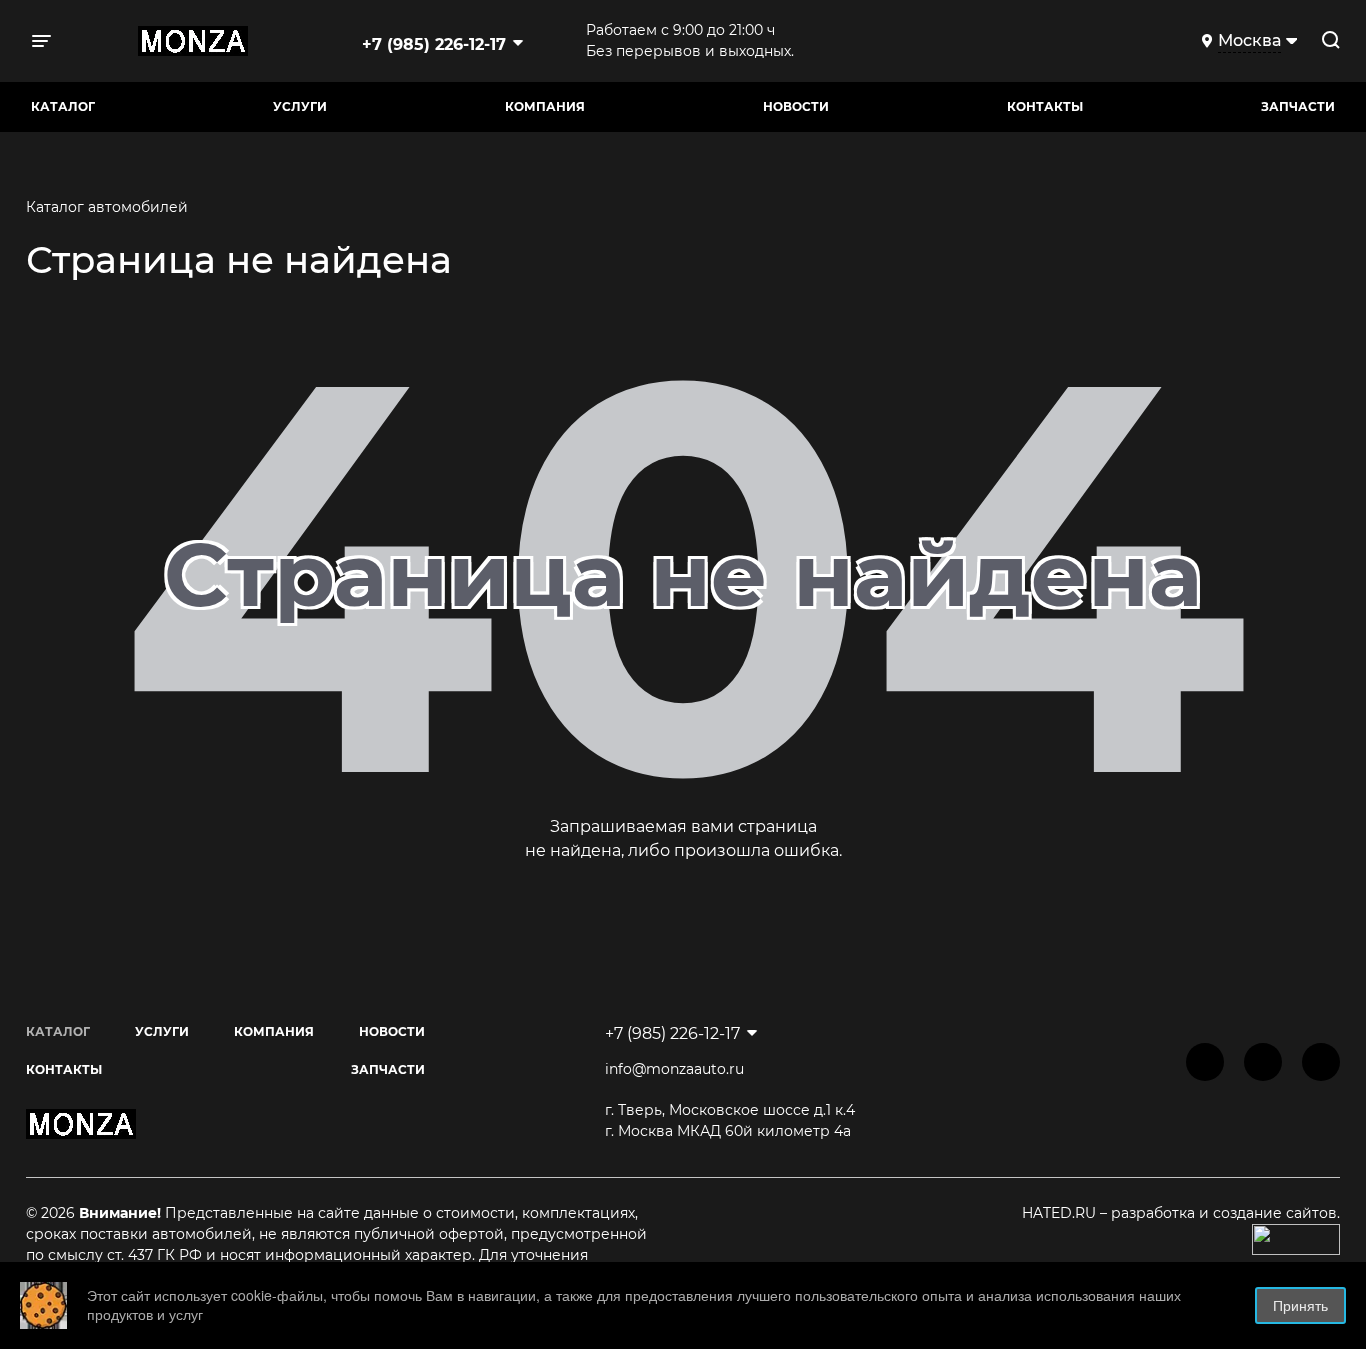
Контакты (1045, 106)
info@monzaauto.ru (674, 1069)
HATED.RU (1061, 1213)
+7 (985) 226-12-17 (434, 44)
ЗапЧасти (1298, 106)
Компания (545, 106)
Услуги (300, 106)
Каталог (63, 106)
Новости (796, 106)
